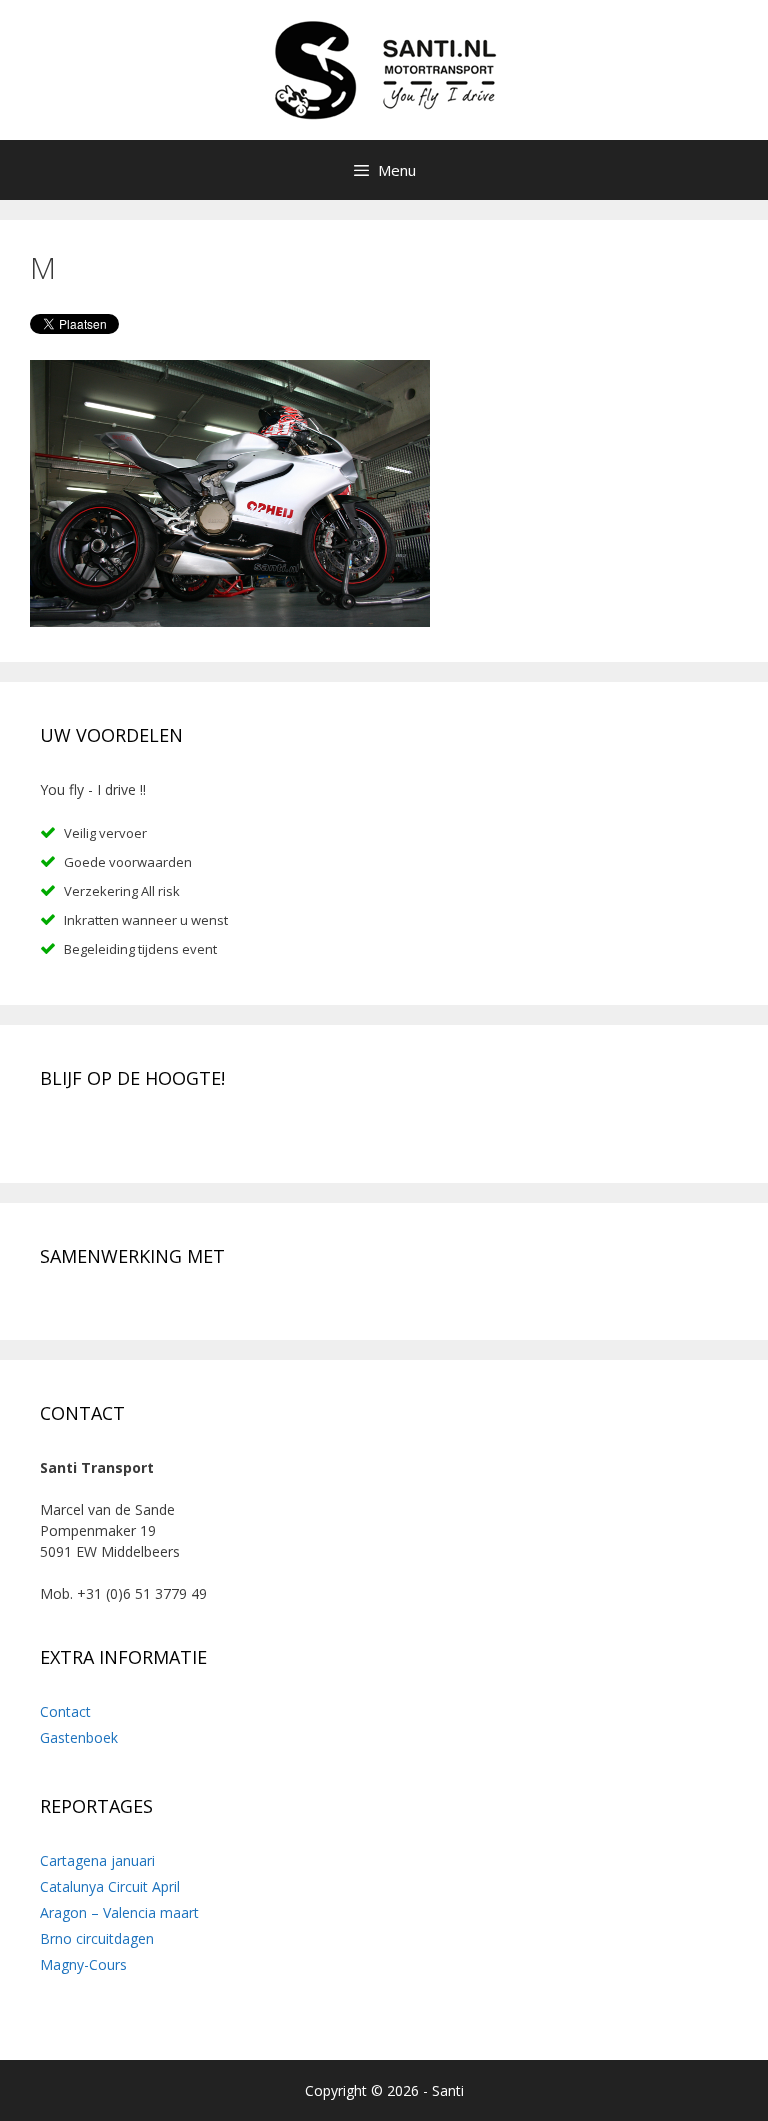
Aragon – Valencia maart (119, 1912)
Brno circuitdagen (97, 1938)
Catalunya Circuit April (110, 1886)
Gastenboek (79, 1737)
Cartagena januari (97, 1860)
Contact (65, 1711)
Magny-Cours (83, 1964)
